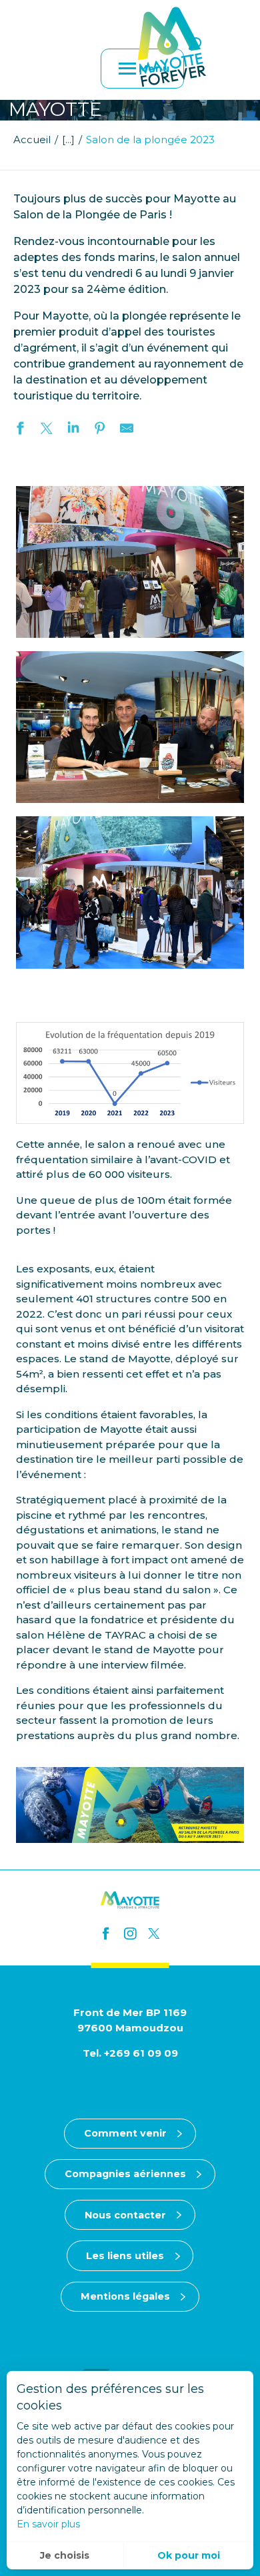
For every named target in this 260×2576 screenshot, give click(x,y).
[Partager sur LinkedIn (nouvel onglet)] (73, 430)
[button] (195, 44)
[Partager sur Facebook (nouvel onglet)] (20, 430)
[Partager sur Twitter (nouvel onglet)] (47, 430)
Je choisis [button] (65, 2555)
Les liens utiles (125, 2256)
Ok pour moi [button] (189, 2555)
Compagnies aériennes (125, 2174)
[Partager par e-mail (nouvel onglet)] (127, 430)
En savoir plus (48, 2524)
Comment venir (125, 2133)
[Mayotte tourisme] (172, 47)
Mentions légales (125, 2296)
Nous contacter (125, 2215)
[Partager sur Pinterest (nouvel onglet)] (100, 430)
